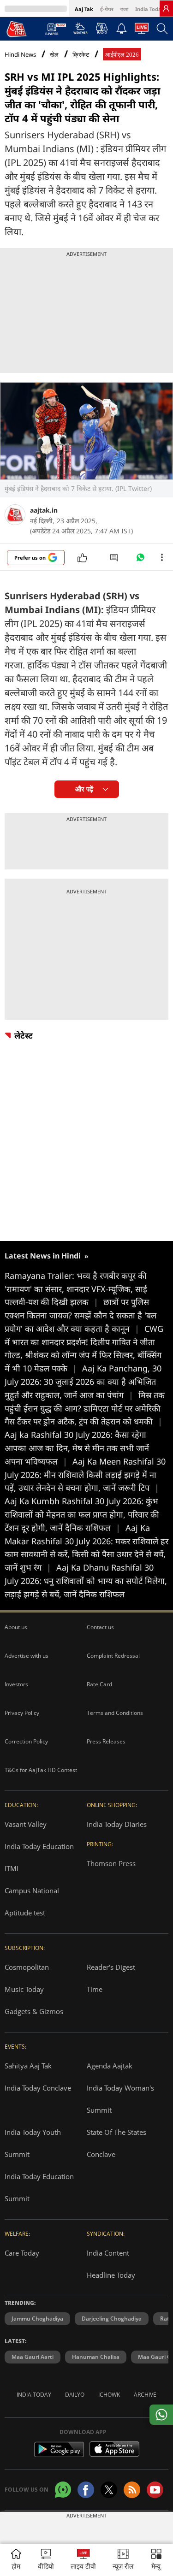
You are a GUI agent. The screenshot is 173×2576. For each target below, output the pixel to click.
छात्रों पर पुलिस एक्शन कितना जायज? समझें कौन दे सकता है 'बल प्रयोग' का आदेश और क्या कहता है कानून (81, 1315)
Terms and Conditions (115, 1713)
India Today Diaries (117, 1824)
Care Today (22, 2253)
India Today (150, 9)
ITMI (12, 1868)
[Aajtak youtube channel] (155, 2490)
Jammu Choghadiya (37, 2319)
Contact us (100, 1627)
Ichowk (109, 2395)
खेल (54, 55)
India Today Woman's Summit (120, 2099)
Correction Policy (26, 1741)
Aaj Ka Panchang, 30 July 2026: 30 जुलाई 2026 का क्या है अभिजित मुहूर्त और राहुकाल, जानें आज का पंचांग (83, 1382)
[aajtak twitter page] (109, 2490)
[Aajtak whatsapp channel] (63, 2490)
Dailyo (75, 2395)
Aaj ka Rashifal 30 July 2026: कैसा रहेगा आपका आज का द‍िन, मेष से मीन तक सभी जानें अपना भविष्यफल (77, 1448)
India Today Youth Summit (33, 2143)
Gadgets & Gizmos (34, 2011)
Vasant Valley (26, 1824)
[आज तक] (17, 29)
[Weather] (81, 31)
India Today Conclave (38, 2088)
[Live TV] (142, 31)
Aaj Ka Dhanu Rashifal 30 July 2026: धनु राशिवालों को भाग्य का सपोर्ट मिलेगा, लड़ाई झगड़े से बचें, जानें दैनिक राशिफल (86, 1581)
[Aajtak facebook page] (86, 2490)
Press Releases (106, 1741)
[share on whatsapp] (161, 2415)
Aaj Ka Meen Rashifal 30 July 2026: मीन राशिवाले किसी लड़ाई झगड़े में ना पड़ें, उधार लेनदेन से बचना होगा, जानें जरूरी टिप (85, 1475)
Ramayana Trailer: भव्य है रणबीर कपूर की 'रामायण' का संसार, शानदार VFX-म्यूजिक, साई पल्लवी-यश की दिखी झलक (76, 1289)
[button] (156, 2560)
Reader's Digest (111, 1967)
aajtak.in (44, 510)
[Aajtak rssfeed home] (132, 2490)
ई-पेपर (107, 9)
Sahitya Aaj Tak (28, 2066)
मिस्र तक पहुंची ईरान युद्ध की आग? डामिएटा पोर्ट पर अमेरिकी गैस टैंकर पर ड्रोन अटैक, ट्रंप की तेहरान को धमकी (85, 1408)
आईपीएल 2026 (122, 55)
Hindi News (20, 54)
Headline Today (111, 2275)
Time (95, 1989)
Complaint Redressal (113, 1656)
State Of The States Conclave (116, 2143)
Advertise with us (27, 1656)
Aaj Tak (84, 9)
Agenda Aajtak (110, 2066)
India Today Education (39, 1846)
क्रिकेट (81, 55)
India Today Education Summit (39, 2187)
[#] (140, 560)
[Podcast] (102, 28)
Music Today (24, 1989)
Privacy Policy (22, 1713)
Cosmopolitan (27, 1967)
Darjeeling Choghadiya (112, 2319)
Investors (16, 1684)
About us (16, 1627)
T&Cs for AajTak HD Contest (41, 1770)
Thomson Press (111, 1863)
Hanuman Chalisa (96, 2357)
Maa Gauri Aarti (33, 2357)
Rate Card (99, 1684)
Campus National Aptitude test (32, 1902)
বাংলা (124, 9)
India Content (108, 2253)
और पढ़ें (84, 789)
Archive (145, 2395)
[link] (166, 8)
